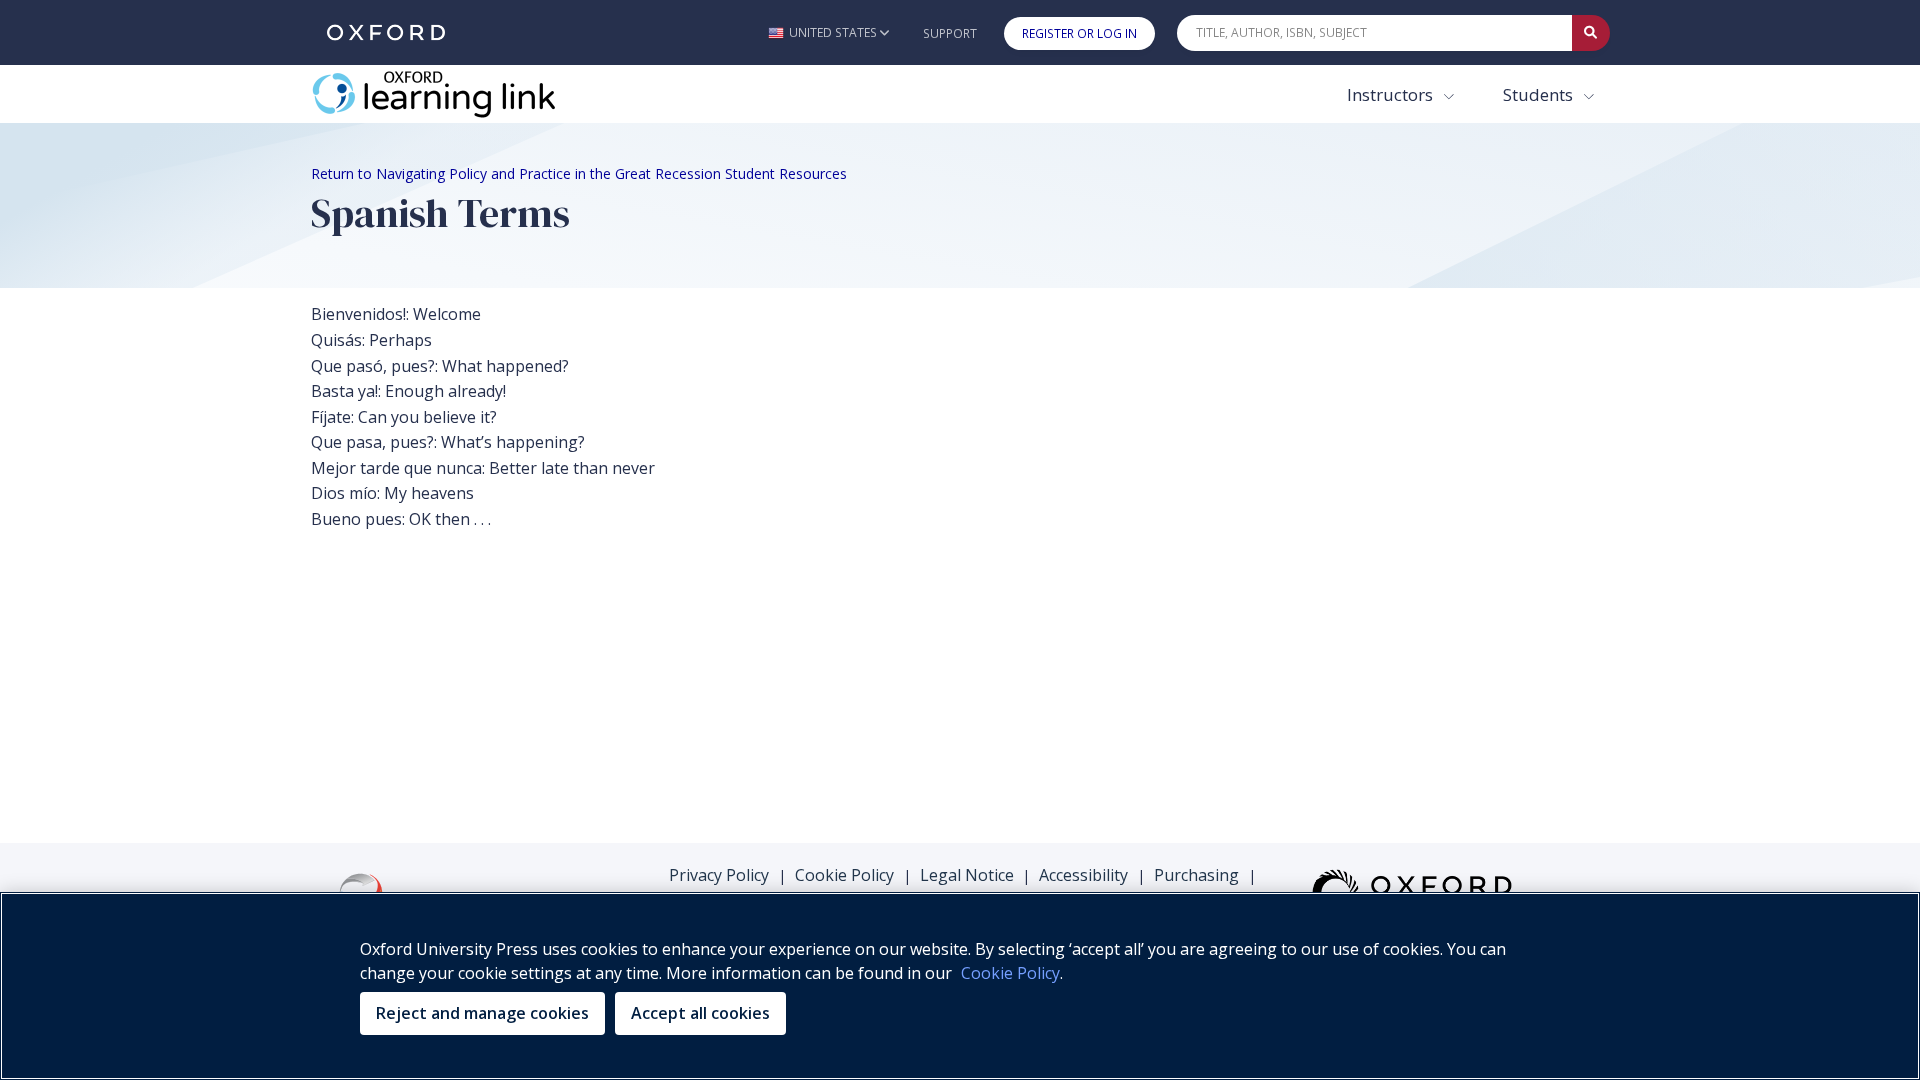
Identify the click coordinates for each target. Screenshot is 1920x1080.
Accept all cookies (700, 1013)
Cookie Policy (844, 875)
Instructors (1392, 94)
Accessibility (1083, 875)
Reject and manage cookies (482, 1013)
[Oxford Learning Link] (461, 94)
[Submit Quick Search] (1591, 33)
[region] (960, 986)
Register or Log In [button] (1079, 33)
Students (1540, 94)
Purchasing (1196, 875)
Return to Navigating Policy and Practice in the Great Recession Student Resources (579, 173)
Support (950, 33)
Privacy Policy (719, 875)
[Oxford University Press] (386, 32)
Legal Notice (967, 875)
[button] (828, 32)
